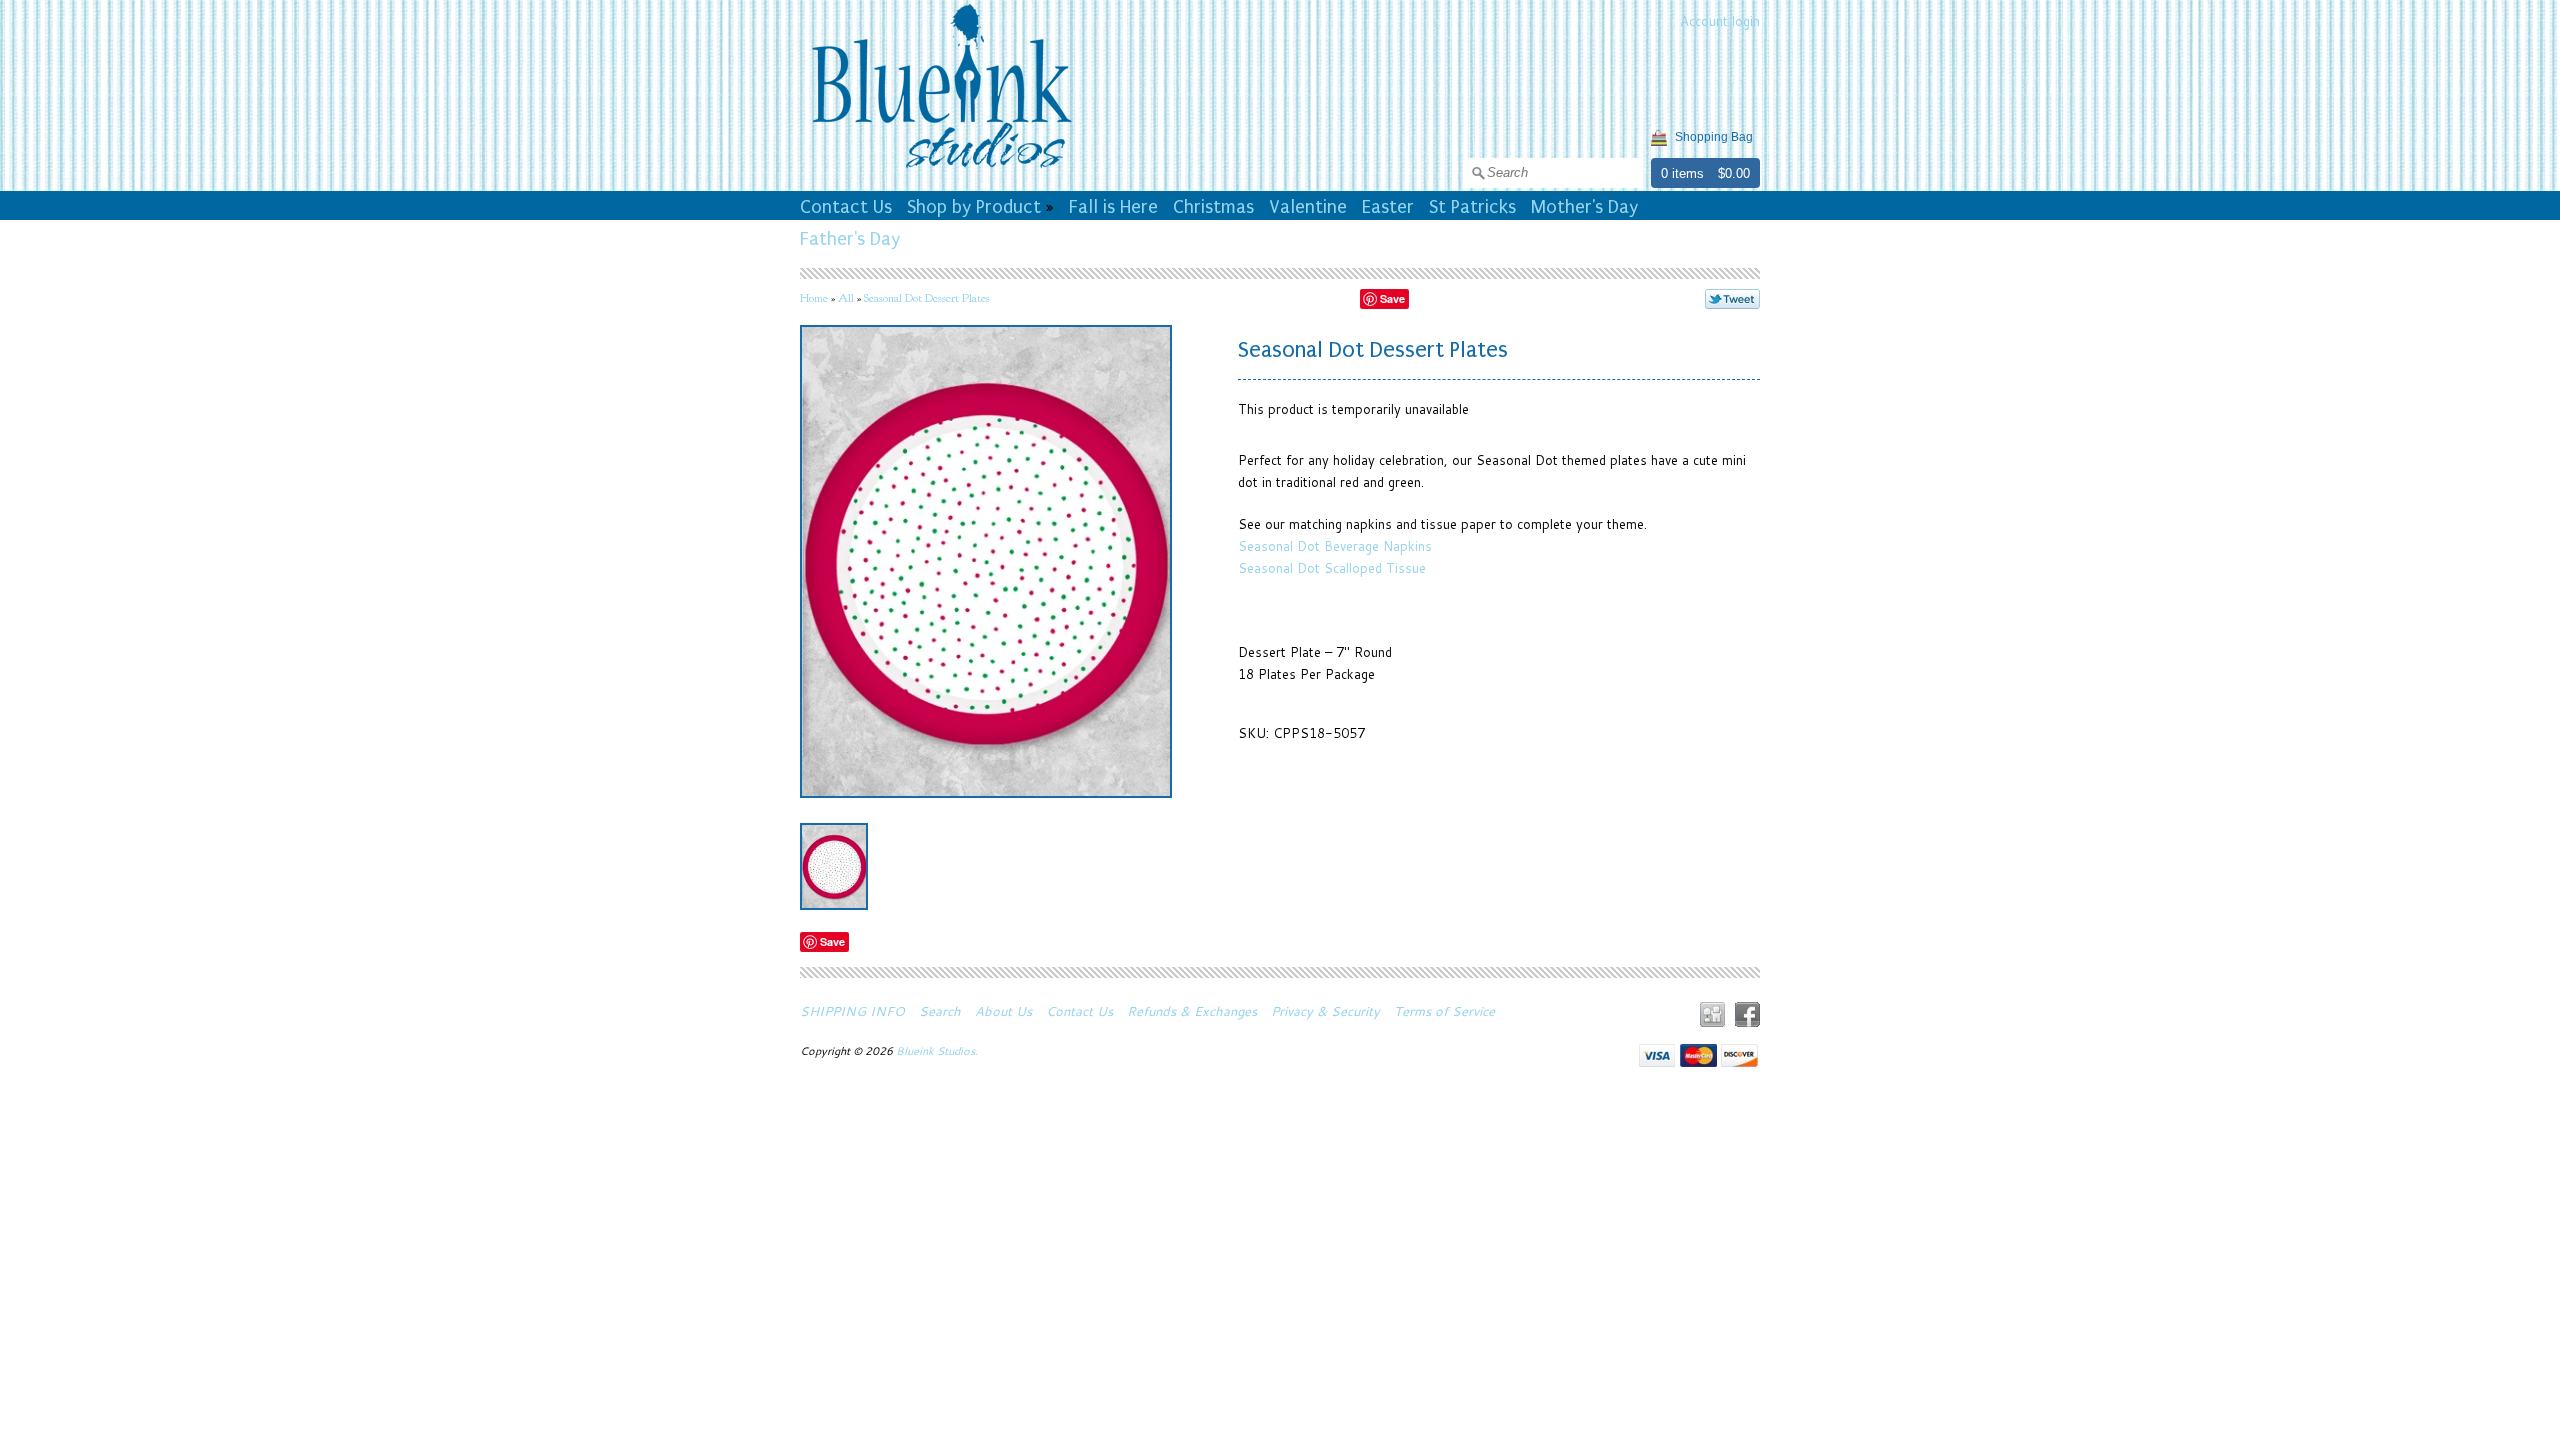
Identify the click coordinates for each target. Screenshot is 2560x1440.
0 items (1682, 173)
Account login (1720, 21)
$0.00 (1734, 173)
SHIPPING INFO (852, 1011)
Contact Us (846, 207)
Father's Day (850, 239)
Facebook (1747, 1014)
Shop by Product (974, 207)
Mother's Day (1584, 207)
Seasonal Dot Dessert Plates (927, 298)
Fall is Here (1113, 207)
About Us (1003, 1011)
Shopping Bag (1714, 137)
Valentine (1308, 207)
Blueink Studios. (938, 1051)
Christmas (1213, 207)
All (846, 298)
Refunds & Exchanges (1192, 1011)
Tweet (1732, 299)
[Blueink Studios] (941, 171)
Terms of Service (1444, 1011)
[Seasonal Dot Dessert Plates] (834, 866)
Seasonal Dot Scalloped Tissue (1332, 568)
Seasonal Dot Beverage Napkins (1335, 546)
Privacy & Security (1325, 1011)
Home (814, 298)
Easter (1388, 207)
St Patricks (1472, 207)
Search (940, 1011)
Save (1392, 298)
